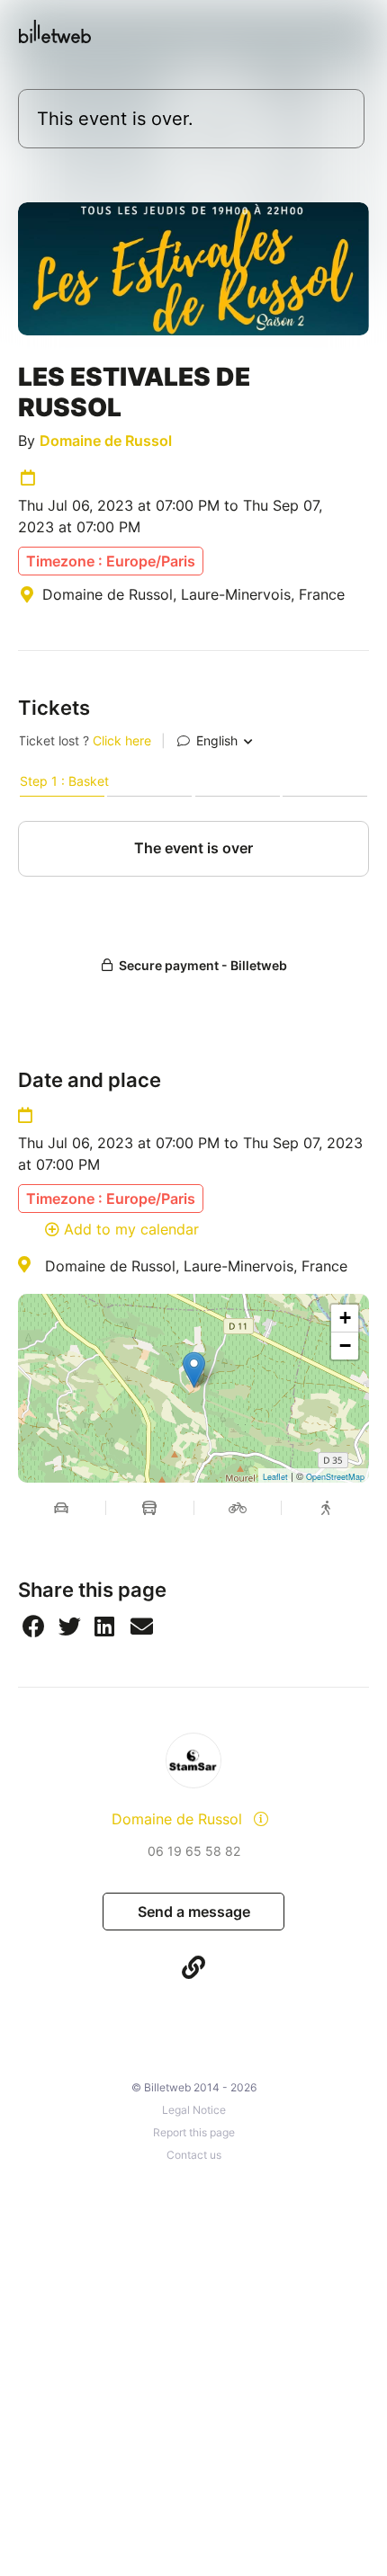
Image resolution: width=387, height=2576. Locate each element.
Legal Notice (194, 2110)
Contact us (194, 2155)
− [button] (345, 1346)
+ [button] (345, 1318)
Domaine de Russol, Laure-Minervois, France (196, 1266)
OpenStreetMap (335, 1477)
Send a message (194, 1912)
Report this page (194, 2132)
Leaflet (275, 1477)
